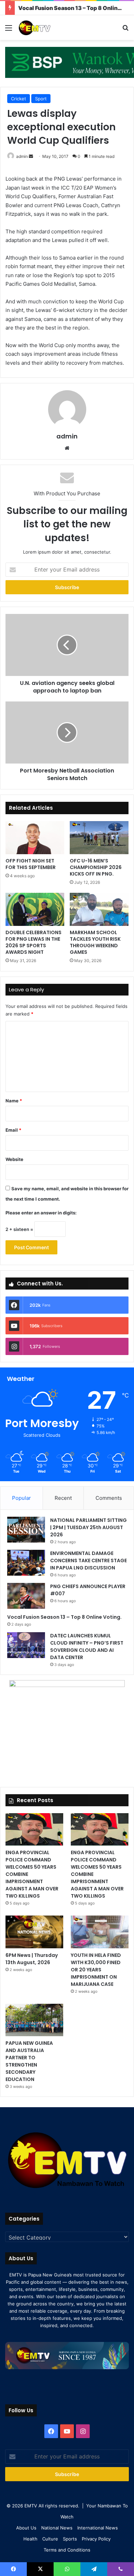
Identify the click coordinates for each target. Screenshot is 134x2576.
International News (98, 2528)
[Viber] (121, 2569)
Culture (50, 2539)
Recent (63, 1498)
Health (30, 2539)
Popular (21, 1498)
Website (14, 1159)
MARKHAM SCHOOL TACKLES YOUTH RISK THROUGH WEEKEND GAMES (95, 942)
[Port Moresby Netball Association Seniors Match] (67, 733)
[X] (40, 2569)
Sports (70, 2539)
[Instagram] (83, 2431)
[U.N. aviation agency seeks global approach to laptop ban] (67, 645)
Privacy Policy (96, 2539)
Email (13, 1130)
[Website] (67, 448)
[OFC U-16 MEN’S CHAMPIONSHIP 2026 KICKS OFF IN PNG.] (99, 838)
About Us (26, 2528)
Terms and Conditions (67, 2550)
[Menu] (9, 30)
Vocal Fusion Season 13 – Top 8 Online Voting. (64, 1617)
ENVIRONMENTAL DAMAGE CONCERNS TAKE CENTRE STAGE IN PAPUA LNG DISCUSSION (88, 1560)
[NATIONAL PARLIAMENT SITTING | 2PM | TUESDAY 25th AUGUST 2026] (26, 1530)
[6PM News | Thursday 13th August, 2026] (34, 1932)
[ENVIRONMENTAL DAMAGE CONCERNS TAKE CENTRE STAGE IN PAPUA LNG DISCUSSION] (26, 1563)
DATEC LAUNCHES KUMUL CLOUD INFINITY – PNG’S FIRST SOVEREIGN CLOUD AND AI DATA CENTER (87, 1646)
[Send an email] (31, 156)
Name (14, 1101)
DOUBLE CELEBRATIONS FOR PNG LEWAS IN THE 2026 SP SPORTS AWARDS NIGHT (33, 942)
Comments (109, 1498)
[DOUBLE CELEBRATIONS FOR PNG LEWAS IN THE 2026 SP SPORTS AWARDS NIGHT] (35, 909)
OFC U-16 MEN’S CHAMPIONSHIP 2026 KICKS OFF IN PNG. (96, 867)
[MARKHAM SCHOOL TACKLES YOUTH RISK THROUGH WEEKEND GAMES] (99, 909)
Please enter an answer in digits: (41, 1213)
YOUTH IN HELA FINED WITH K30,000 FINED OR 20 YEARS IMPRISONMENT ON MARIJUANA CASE (96, 1970)
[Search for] (125, 30)
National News (57, 2528)
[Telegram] (94, 2569)
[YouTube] (67, 2431)
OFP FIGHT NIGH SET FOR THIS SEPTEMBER (31, 864)
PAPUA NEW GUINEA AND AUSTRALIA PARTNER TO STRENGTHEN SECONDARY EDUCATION (29, 2061)
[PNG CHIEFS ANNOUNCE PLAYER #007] (26, 1596)
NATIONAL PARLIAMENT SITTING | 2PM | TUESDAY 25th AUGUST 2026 (88, 1527)
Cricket (19, 99)
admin (22, 156)
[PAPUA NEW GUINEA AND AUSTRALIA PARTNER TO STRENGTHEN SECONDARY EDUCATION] (34, 2020)
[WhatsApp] (67, 2569)
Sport (41, 99)
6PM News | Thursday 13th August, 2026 (32, 1959)
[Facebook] (51, 2431)
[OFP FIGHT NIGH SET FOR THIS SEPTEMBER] (35, 838)
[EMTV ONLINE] (45, 28)
